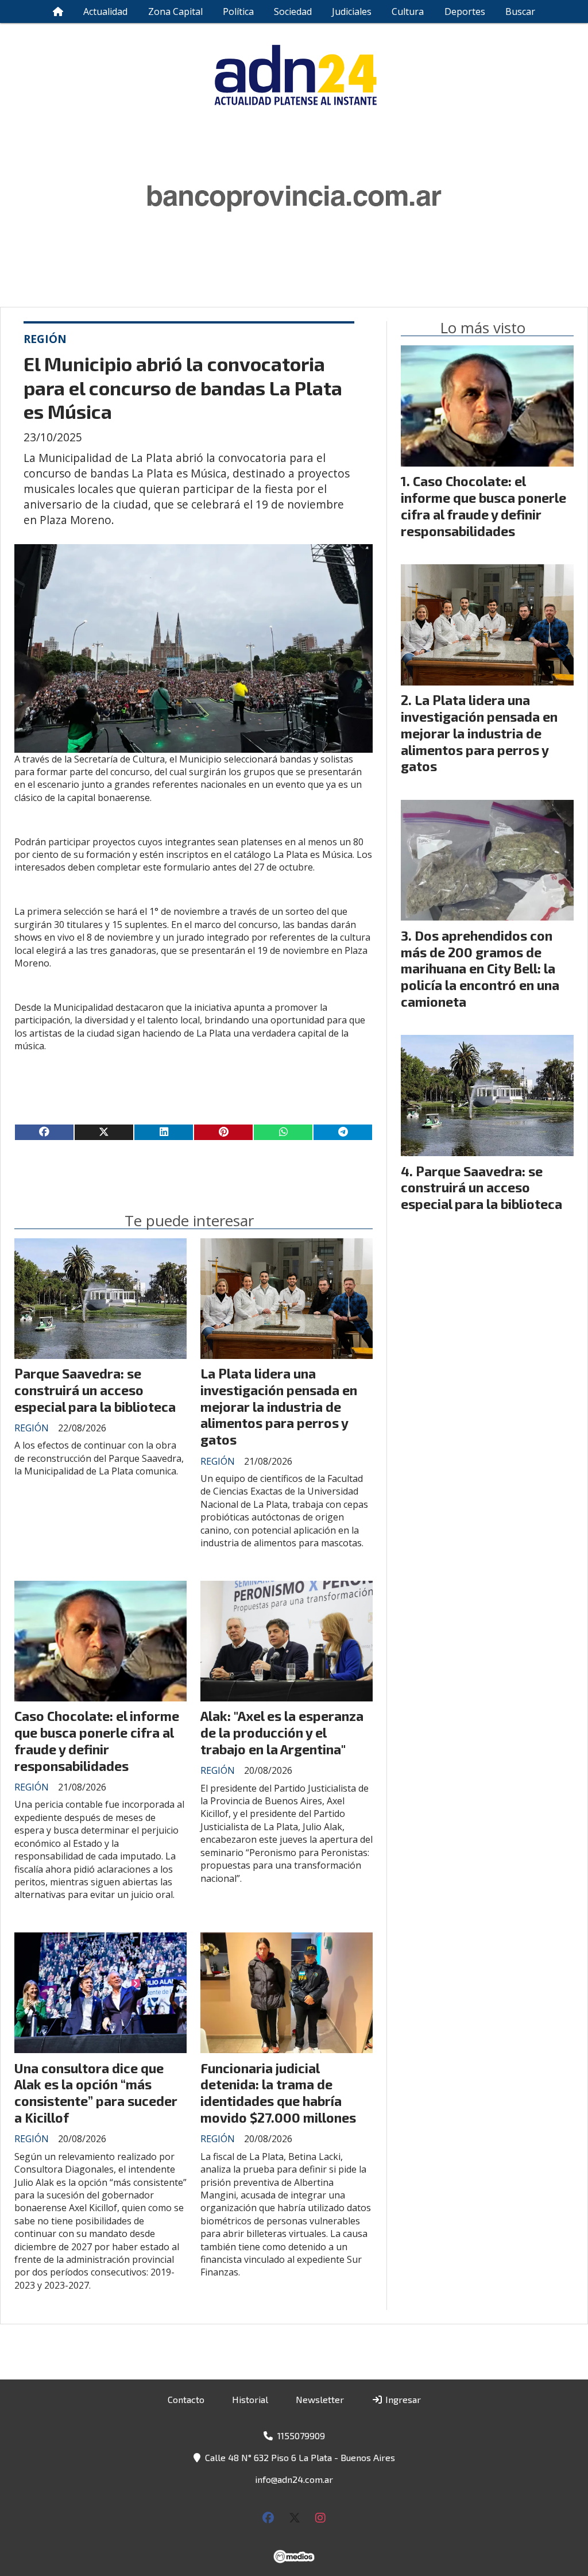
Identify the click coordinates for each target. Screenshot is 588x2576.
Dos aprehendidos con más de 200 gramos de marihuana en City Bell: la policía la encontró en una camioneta (480, 969)
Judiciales (352, 11)
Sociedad (293, 11)
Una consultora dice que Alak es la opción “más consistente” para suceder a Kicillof (96, 2093)
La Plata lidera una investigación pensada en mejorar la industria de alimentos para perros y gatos (279, 1406)
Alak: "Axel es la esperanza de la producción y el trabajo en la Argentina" (282, 1732)
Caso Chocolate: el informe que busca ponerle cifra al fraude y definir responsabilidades (97, 1741)
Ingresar (402, 2399)
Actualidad (105, 11)
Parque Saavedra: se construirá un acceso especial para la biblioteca (95, 1390)
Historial (250, 2399)
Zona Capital (175, 11)
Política (238, 11)
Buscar (520, 11)
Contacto (186, 2399)
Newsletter (320, 2399)
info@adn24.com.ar (294, 2479)
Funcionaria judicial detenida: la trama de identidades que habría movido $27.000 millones (278, 2093)
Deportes (465, 11)
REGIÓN (45, 339)
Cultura (408, 11)
